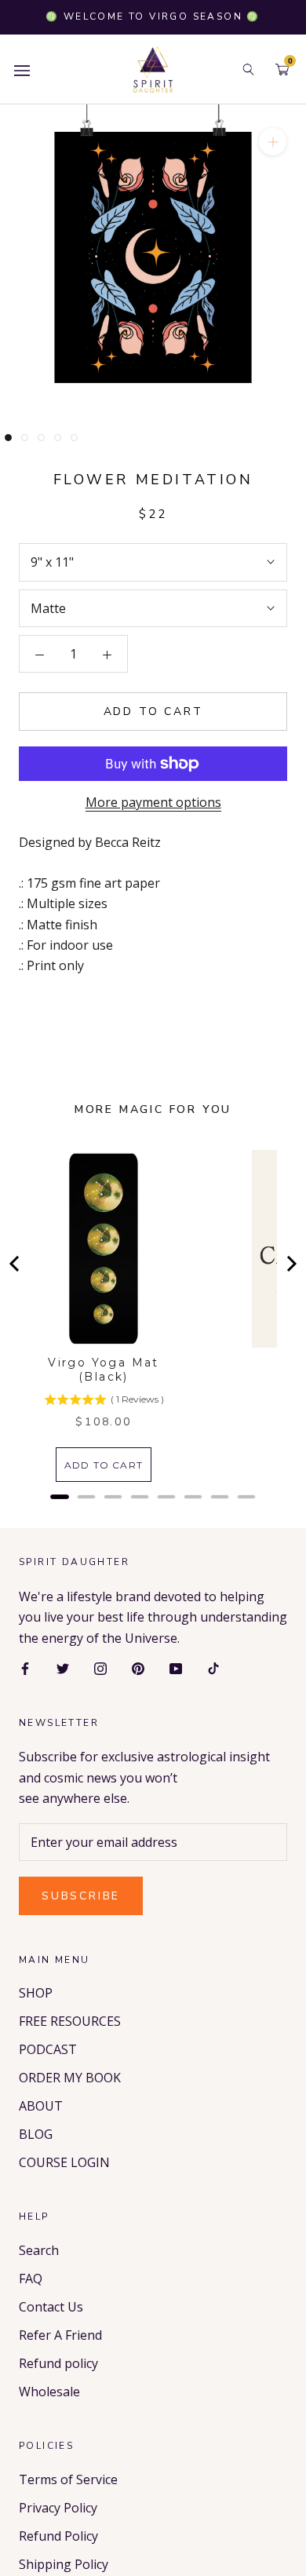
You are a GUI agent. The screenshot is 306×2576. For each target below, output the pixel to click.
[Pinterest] (138, 1667)
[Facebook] (25, 1667)
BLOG (36, 2134)
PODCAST (48, 2049)
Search (39, 2250)
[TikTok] (213, 1667)
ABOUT (41, 2106)
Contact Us (51, 2307)
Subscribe (81, 1896)
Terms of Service (68, 2479)
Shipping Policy (64, 2564)
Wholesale (49, 2392)
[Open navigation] (22, 69)
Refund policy (58, 2363)
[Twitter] (63, 1667)
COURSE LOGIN (64, 2162)
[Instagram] (100, 1667)
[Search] (248, 69)
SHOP (36, 1993)
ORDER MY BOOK (70, 2078)
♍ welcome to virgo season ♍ (153, 16)
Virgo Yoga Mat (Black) (104, 1370)
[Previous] (16, 1264)
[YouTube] (176, 1667)
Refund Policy (58, 2536)
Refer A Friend (60, 2335)
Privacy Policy (58, 2508)
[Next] (290, 1264)
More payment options (153, 802)
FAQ (31, 2279)
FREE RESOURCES (70, 2021)
